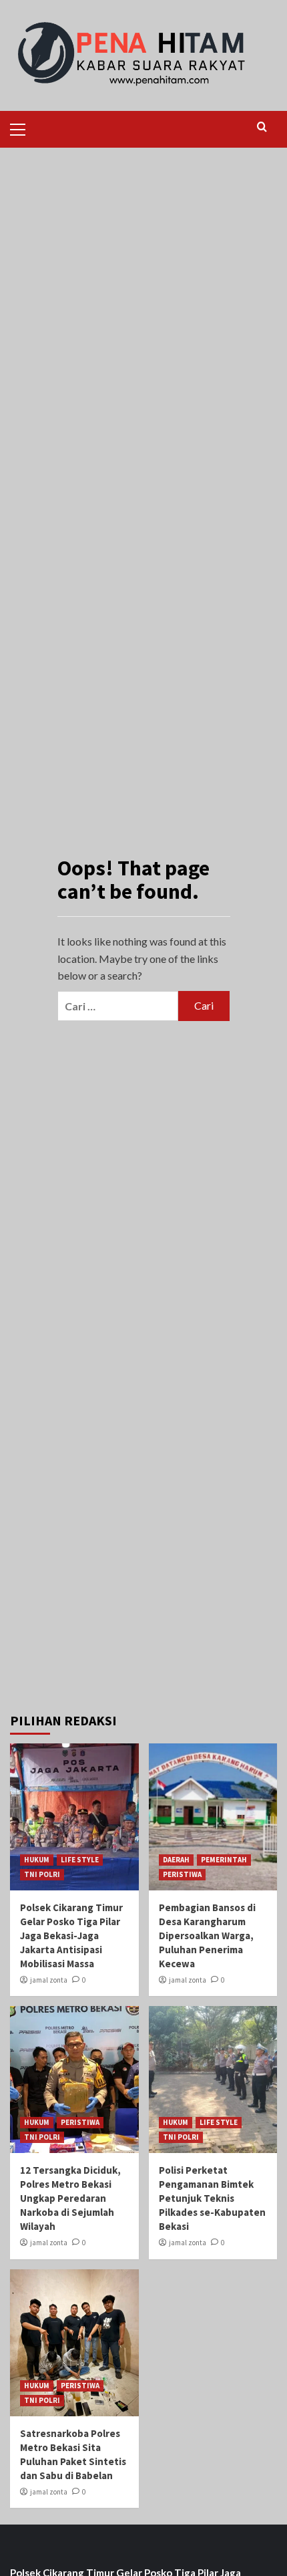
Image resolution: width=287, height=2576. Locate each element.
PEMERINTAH (224, 1860)
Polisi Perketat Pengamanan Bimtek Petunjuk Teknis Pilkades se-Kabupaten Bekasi (212, 2198)
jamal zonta (49, 1980)
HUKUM (37, 1860)
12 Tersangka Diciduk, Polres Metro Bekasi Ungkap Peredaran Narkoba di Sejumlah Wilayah (70, 2198)
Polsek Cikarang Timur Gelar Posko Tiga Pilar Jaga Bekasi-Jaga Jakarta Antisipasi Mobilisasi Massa (71, 1936)
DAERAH (176, 1860)
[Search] (262, 127)
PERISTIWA (182, 1874)
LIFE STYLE (80, 1860)
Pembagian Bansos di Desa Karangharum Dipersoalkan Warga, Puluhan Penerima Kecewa (207, 1936)
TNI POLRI (42, 1874)
